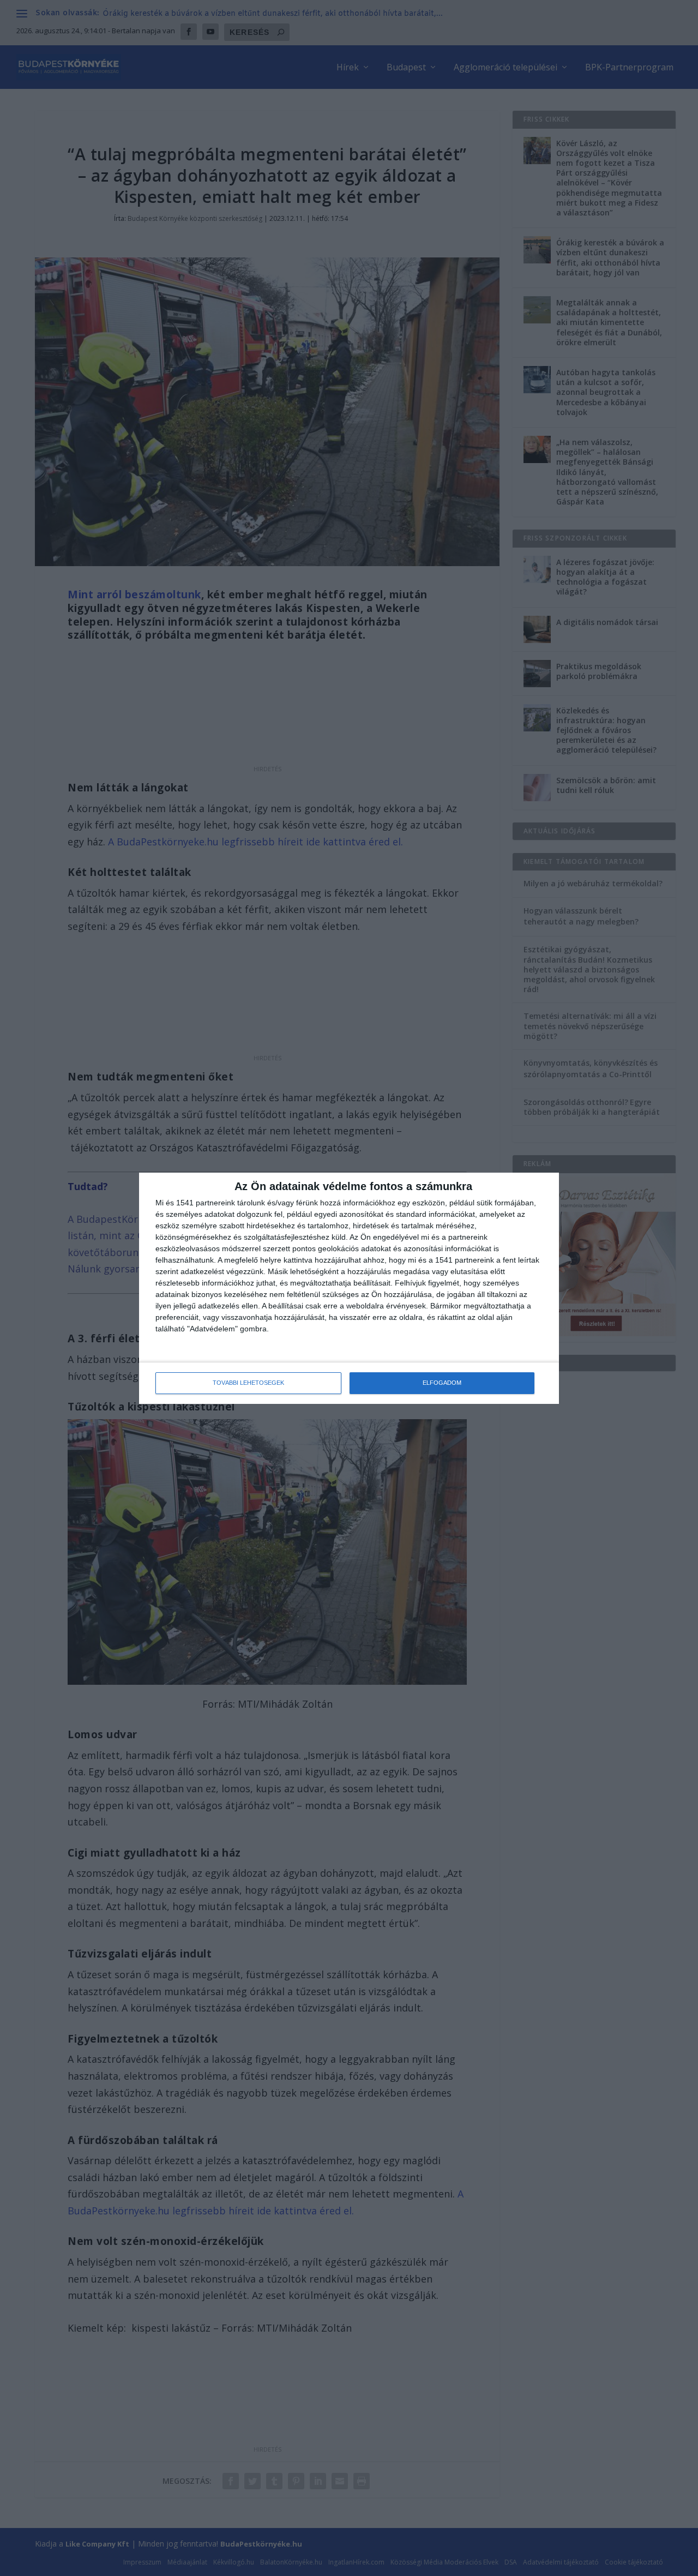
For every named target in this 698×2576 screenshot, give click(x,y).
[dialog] (349, 1288)
